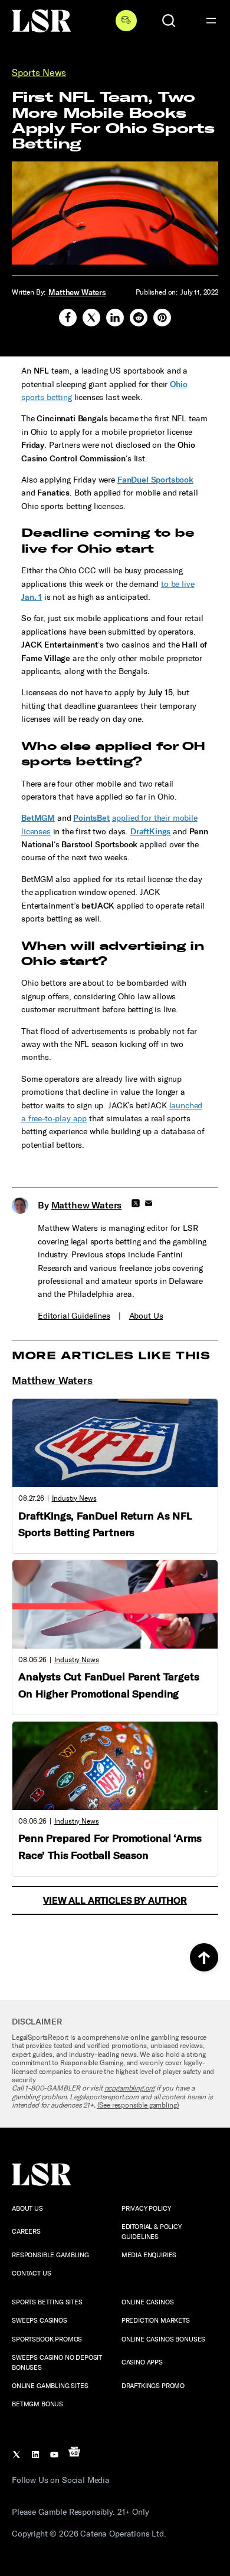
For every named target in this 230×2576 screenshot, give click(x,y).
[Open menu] (211, 21)
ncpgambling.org (130, 2088)
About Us (146, 1316)
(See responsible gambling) (138, 2105)
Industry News (74, 1498)
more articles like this (111, 1356)
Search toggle (169, 21)
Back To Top (204, 1957)
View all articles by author (115, 1900)
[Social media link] (68, 318)
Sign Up (126, 21)
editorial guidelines (74, 1316)
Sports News (39, 73)
